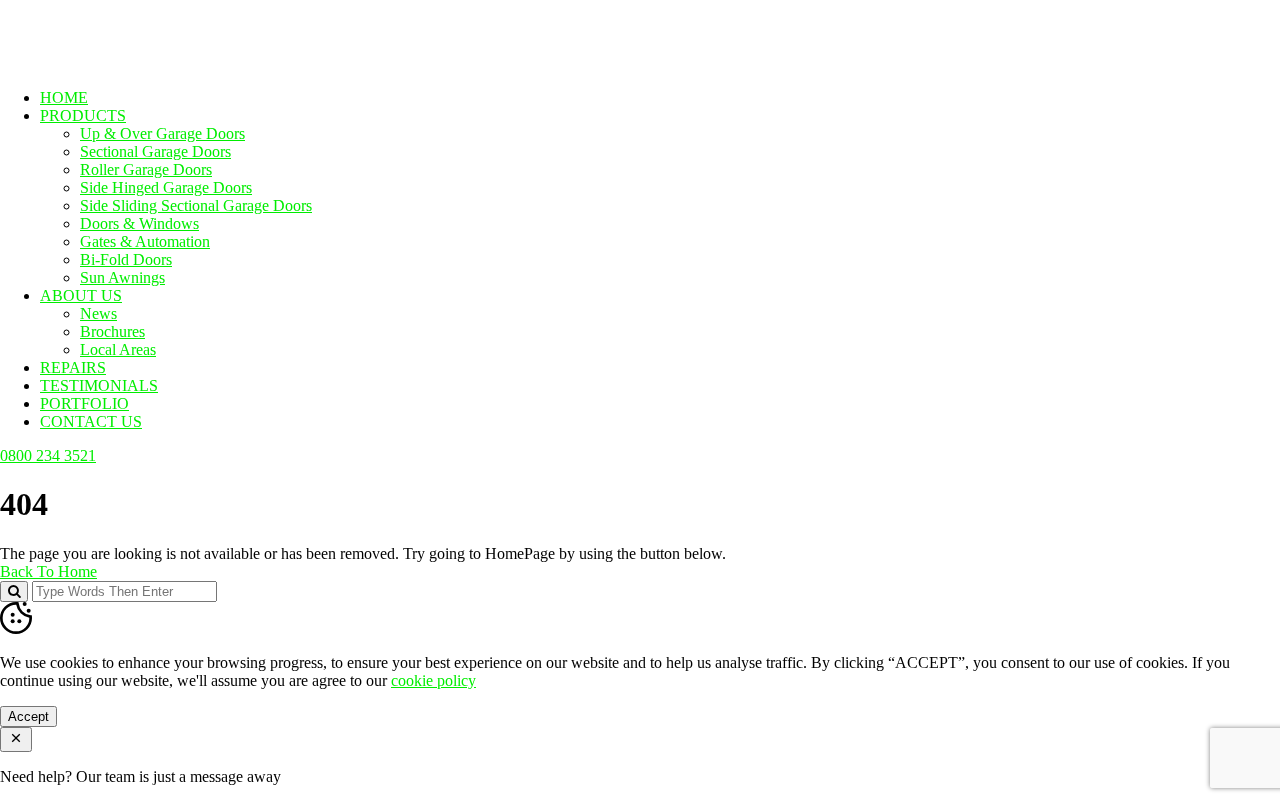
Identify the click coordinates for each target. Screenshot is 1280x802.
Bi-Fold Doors (126, 259)
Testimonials (99, 385)
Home (64, 97)
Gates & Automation (145, 241)
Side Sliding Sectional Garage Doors (196, 205)
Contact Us (91, 421)
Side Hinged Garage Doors (166, 187)
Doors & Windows (139, 223)
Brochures (112, 331)
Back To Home (48, 571)
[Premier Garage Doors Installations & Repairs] (126, 63)
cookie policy (433, 680)
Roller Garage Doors (146, 169)
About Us (81, 295)
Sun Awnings (122, 277)
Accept (28, 716)
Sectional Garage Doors (155, 151)
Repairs (73, 367)
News (98, 313)
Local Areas (118, 349)
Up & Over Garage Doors (162, 133)
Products (83, 115)
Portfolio (84, 403)
